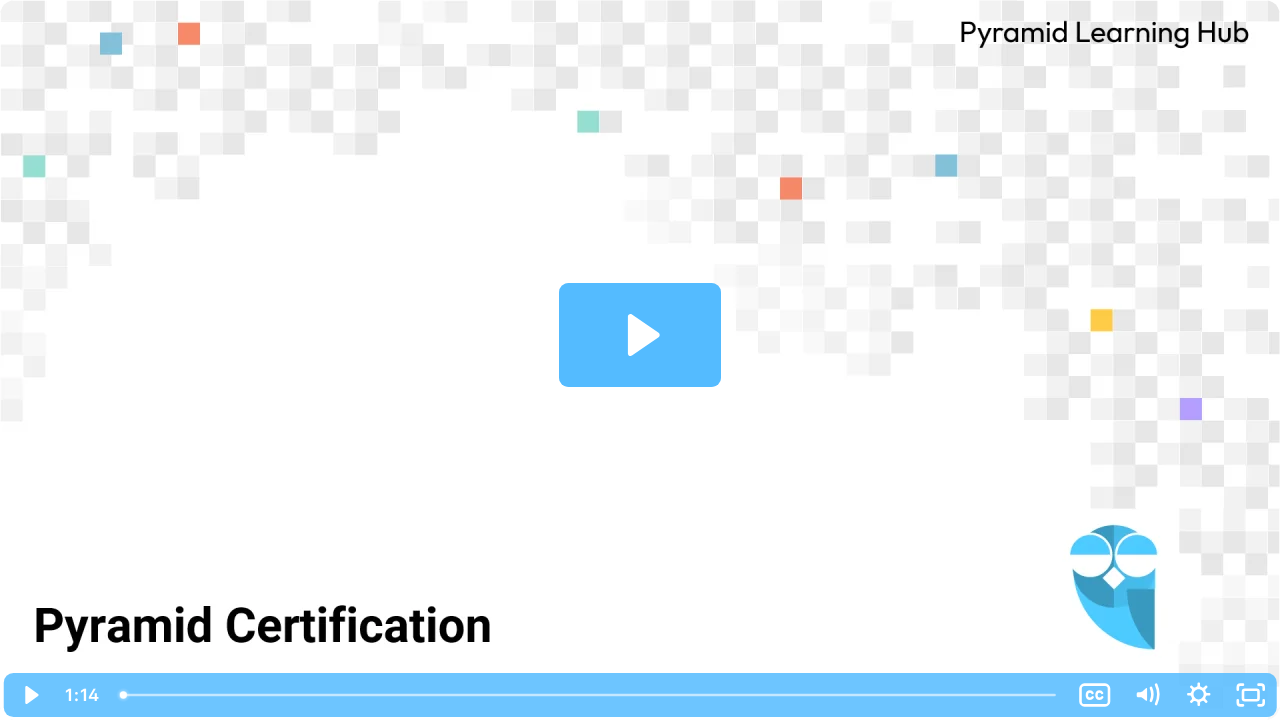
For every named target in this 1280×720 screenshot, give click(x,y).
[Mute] (1147, 695)
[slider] (589, 695)
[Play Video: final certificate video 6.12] (640, 335)
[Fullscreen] (1251, 695)
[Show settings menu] (1199, 695)
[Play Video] (29, 695)
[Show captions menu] (1095, 695)
